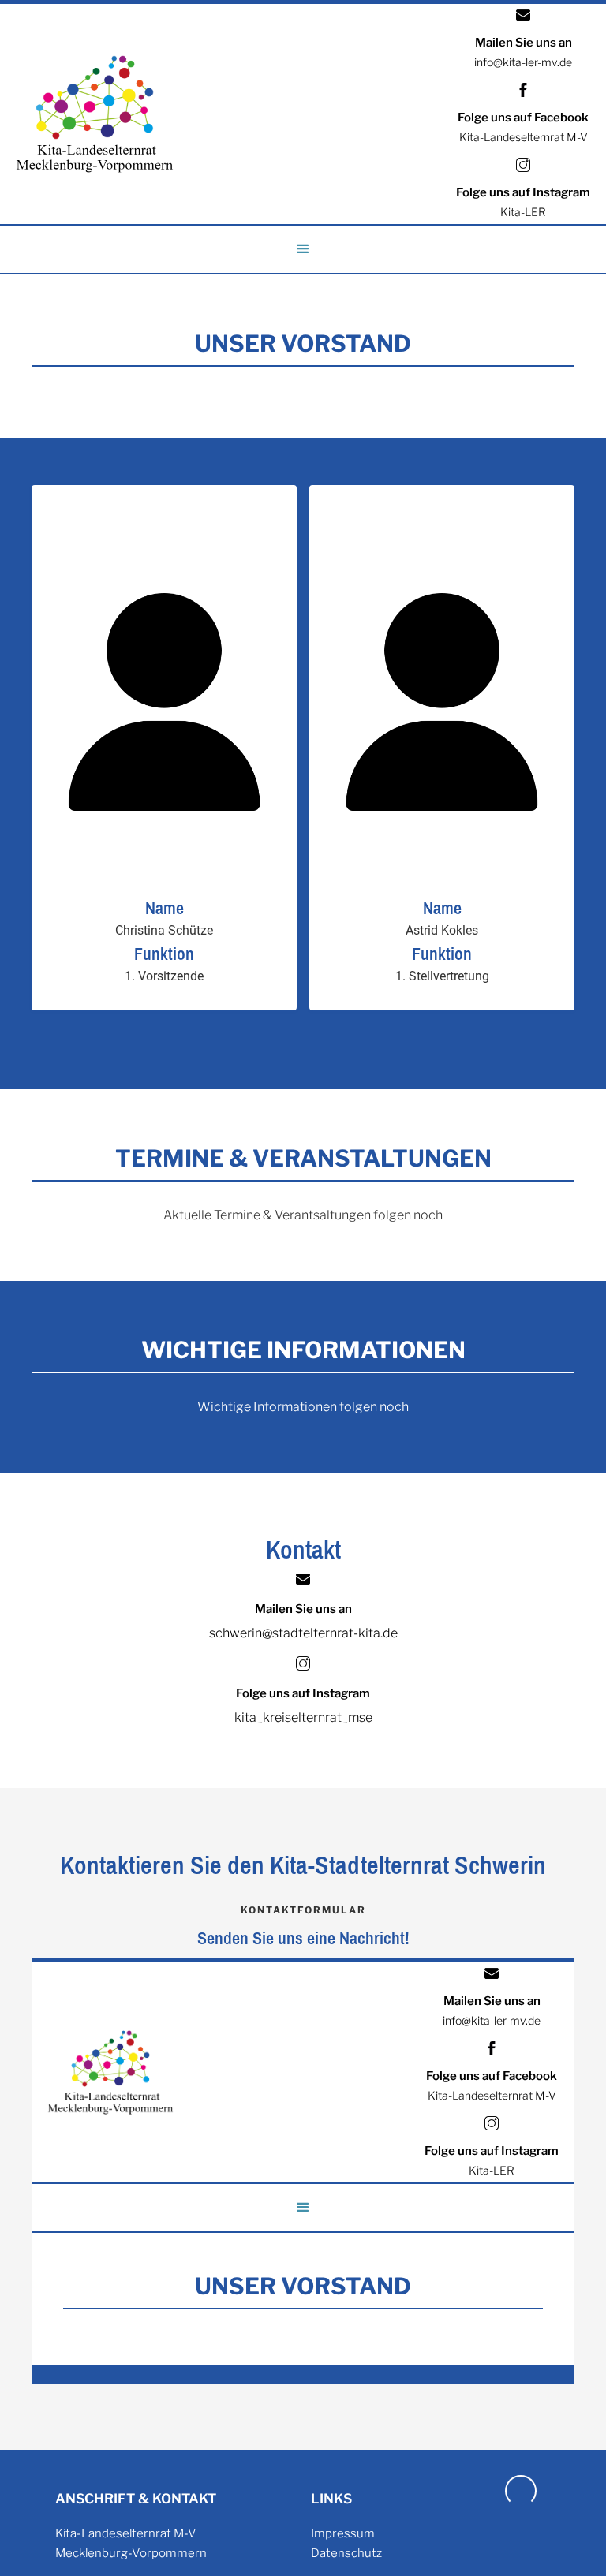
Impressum (343, 2533)
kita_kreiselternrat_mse (303, 1717)
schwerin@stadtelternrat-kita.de (303, 1633)
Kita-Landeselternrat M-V (524, 137)
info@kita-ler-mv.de (523, 62)
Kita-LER (523, 212)
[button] (303, 249)
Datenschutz (346, 2553)
